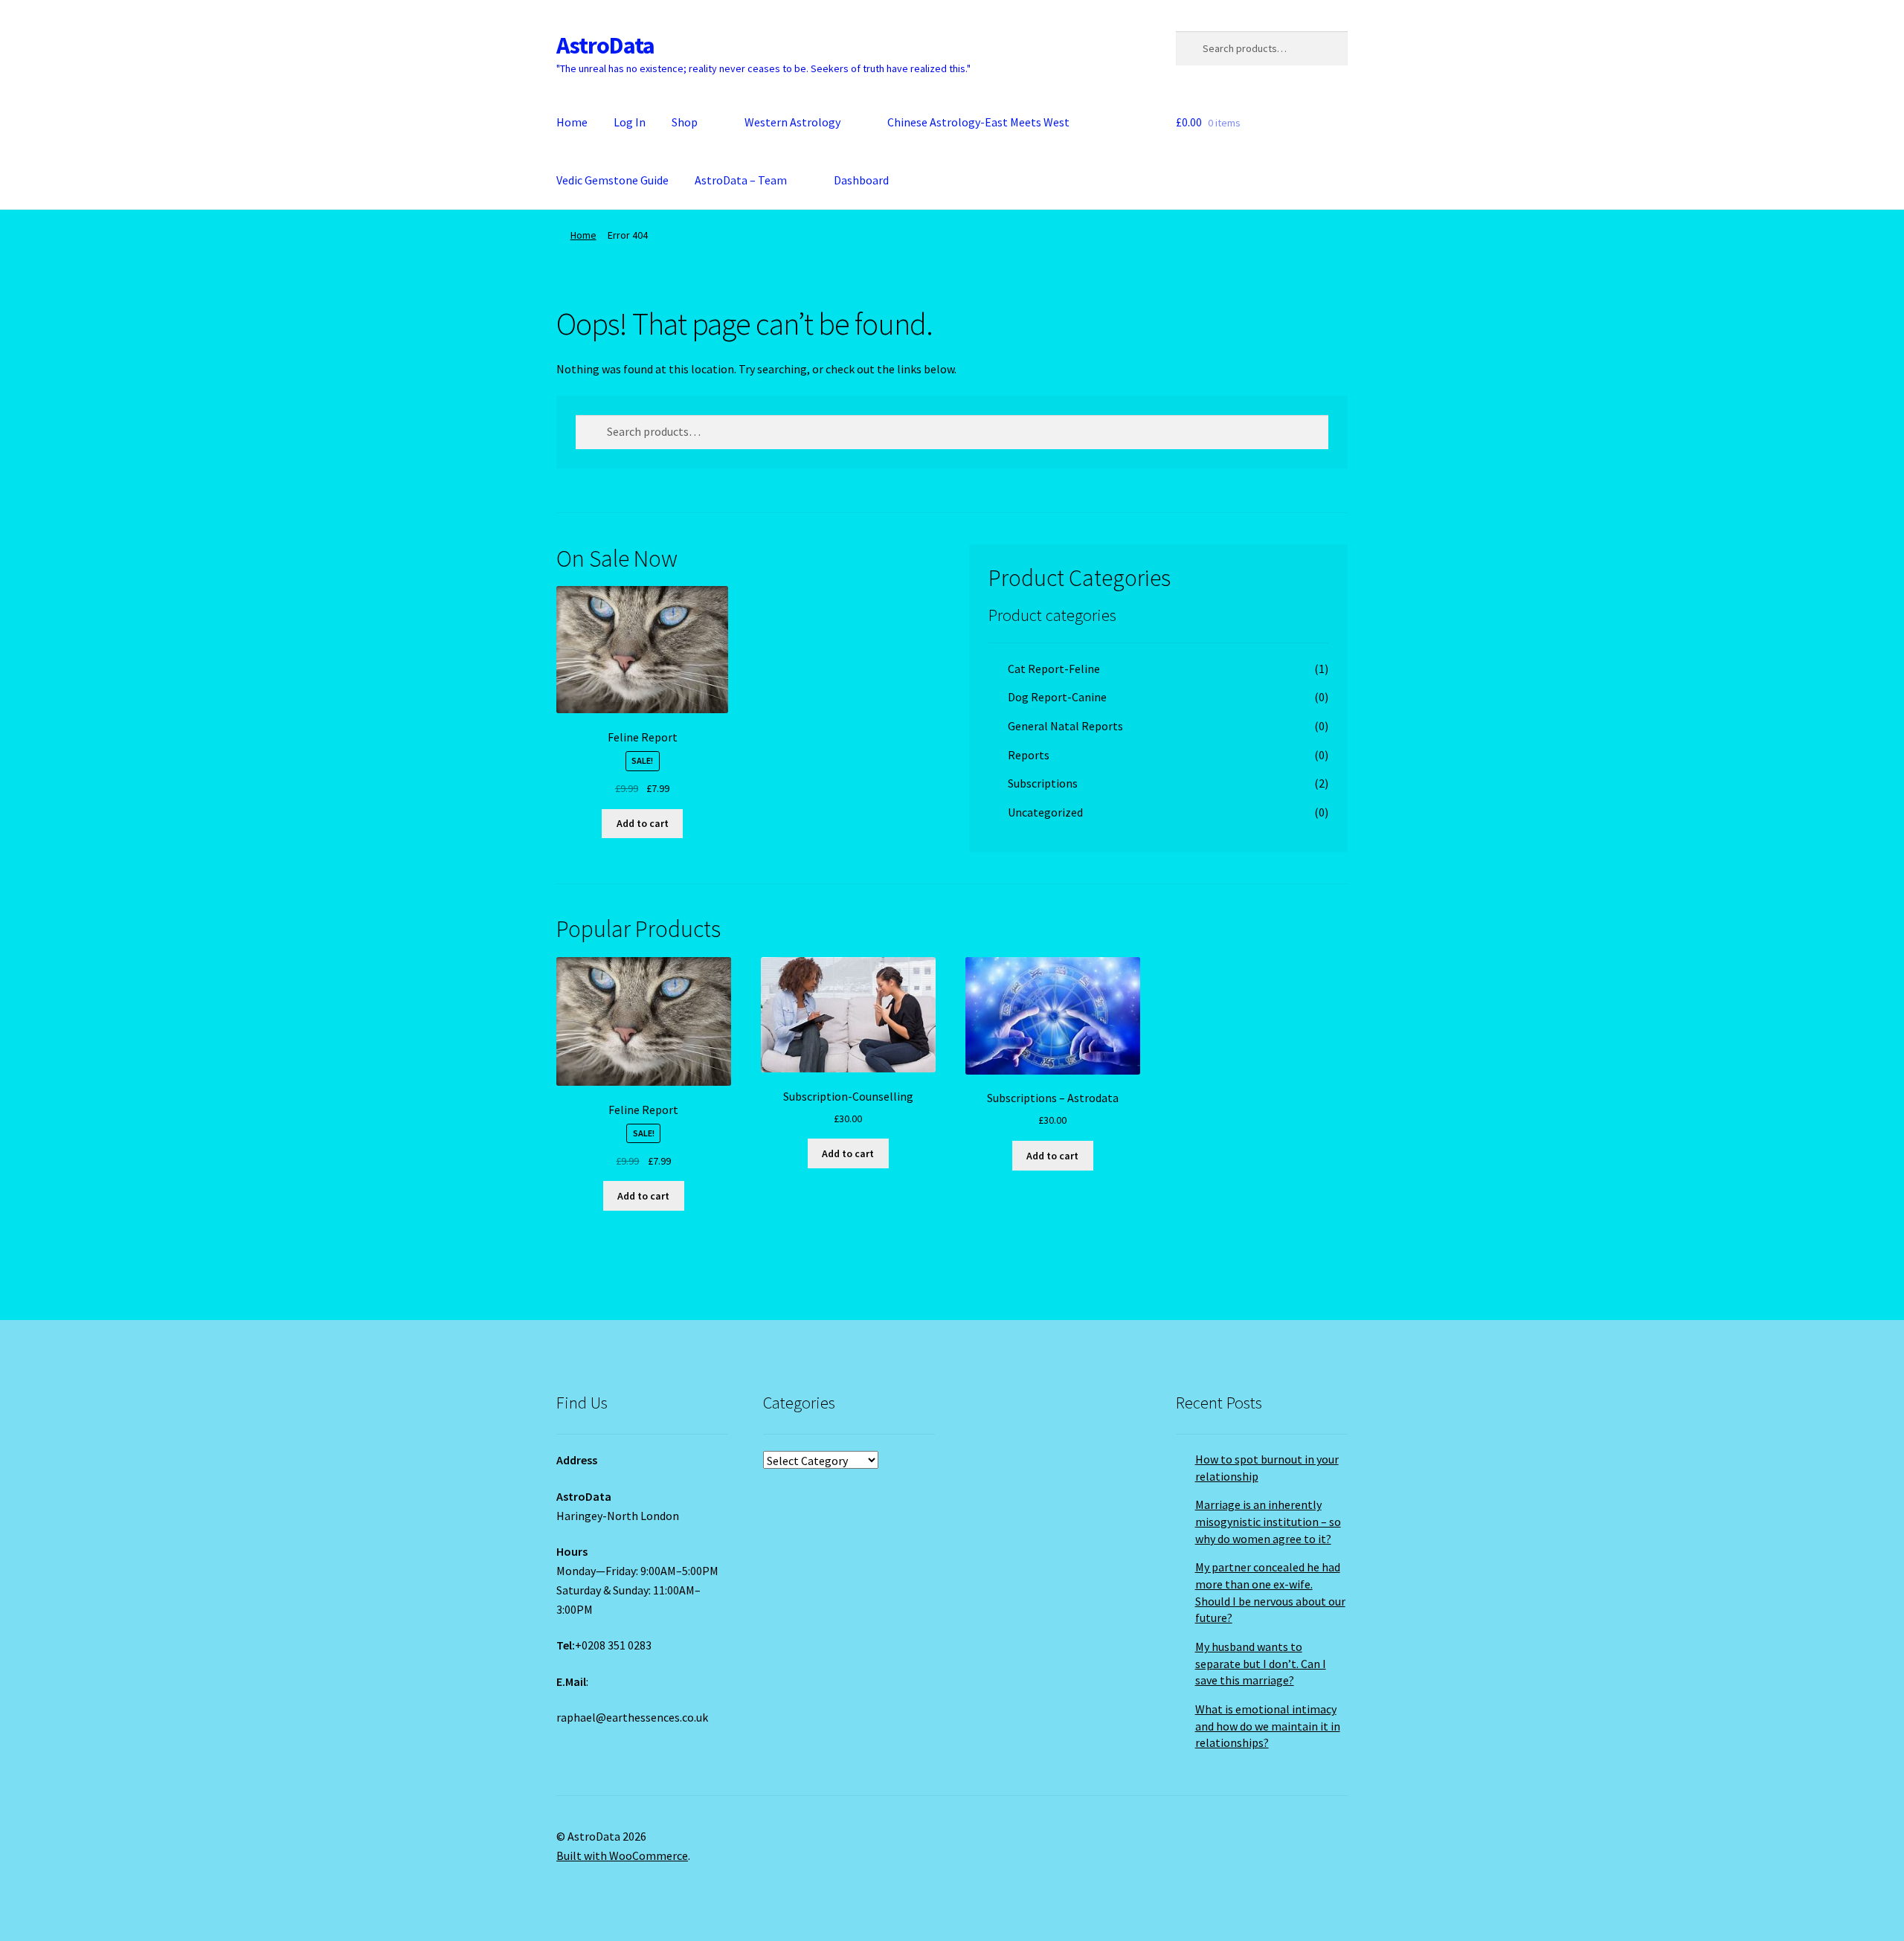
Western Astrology (792, 122)
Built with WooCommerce (622, 1855)
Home (572, 122)
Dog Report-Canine (1057, 697)
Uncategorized (1045, 812)
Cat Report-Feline (1054, 669)
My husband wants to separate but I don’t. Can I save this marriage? (1261, 1663)
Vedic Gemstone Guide (612, 180)
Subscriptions (1043, 783)
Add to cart (643, 823)
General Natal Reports (1065, 726)
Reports (1029, 755)
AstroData (605, 45)
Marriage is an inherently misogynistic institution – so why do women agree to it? (1268, 1521)
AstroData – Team (741, 180)
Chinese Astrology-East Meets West (978, 122)
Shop (685, 122)
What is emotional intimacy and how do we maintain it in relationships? (1268, 1726)
